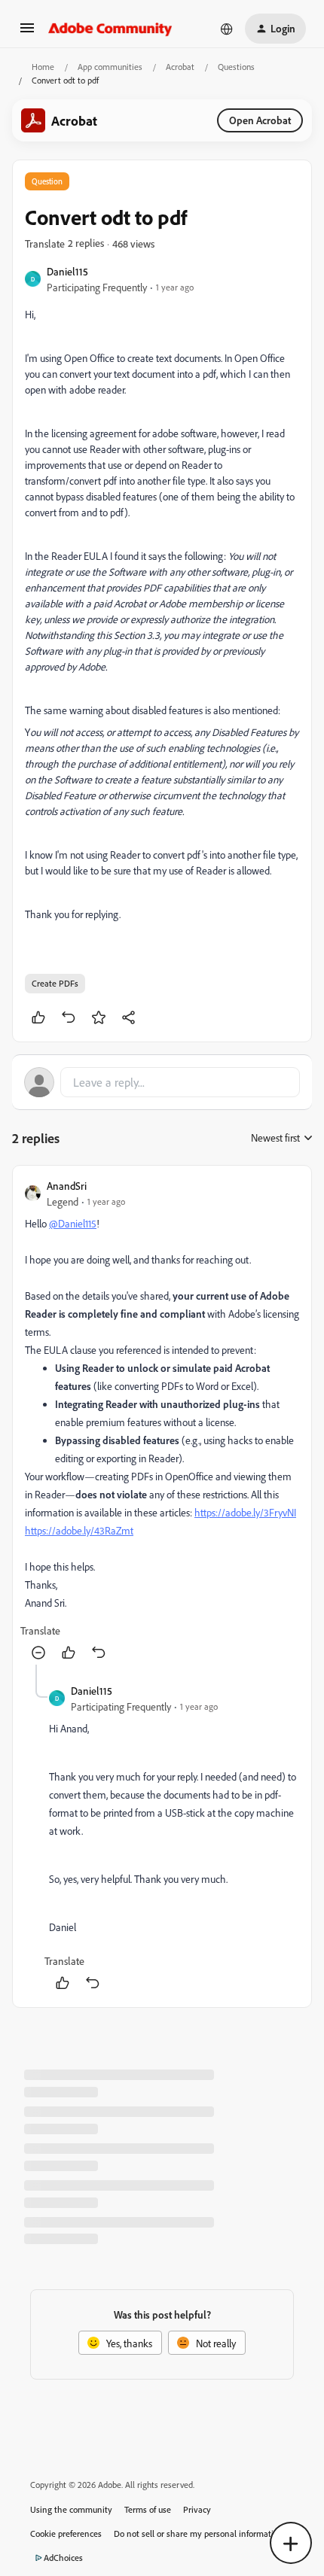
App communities (110, 67)
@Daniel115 (73, 1223)
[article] (162, 1421)
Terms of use (148, 2509)
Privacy (197, 2509)
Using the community (71, 2509)
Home (43, 67)
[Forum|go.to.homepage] (110, 29)
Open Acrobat (260, 120)
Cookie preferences (66, 2533)
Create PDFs (55, 983)
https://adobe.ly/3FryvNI (245, 1512)
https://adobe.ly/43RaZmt (79, 1530)
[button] (27, 33)
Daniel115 (67, 271)
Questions (236, 67)
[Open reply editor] (162, 1082)
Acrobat (180, 67)
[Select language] (227, 29)
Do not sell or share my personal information (199, 2533)
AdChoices (63, 2558)
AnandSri (67, 1186)
